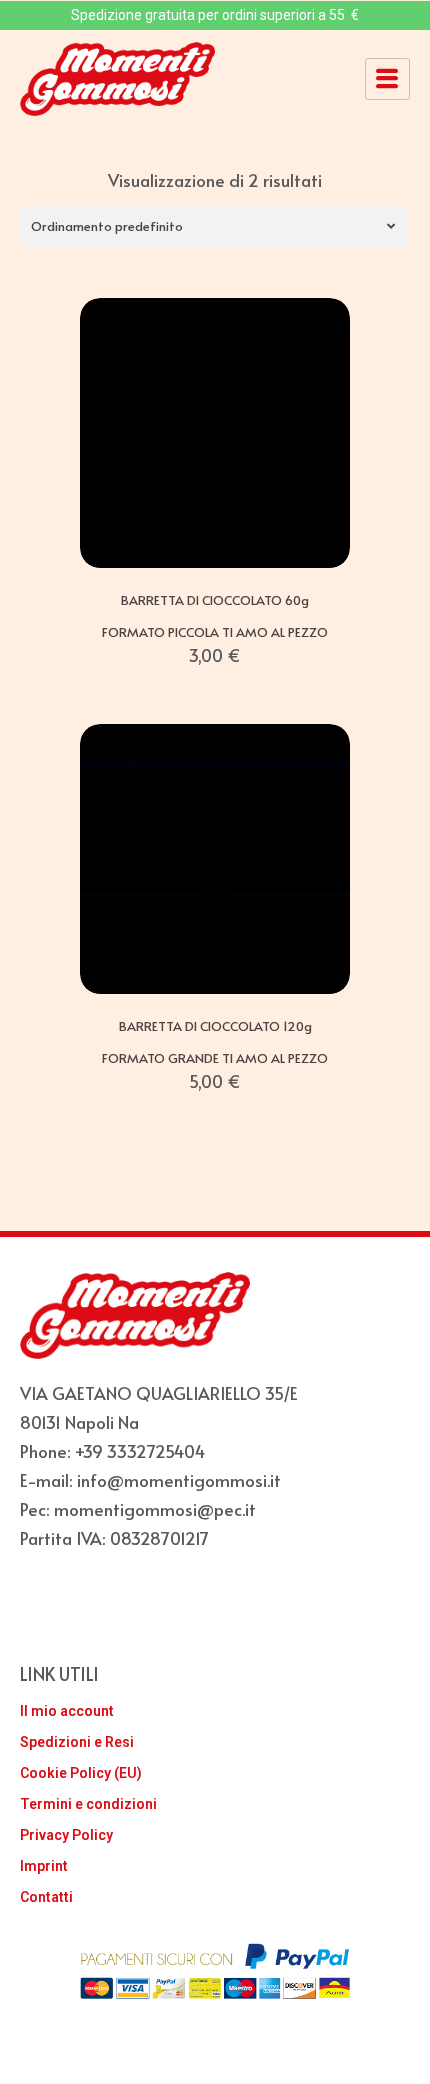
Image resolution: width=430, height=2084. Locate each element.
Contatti (46, 1897)
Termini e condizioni (88, 1804)
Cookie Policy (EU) (81, 1773)
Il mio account (67, 1711)
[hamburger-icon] (387, 79)
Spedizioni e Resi (77, 1742)
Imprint (44, 1866)
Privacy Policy (66, 1835)
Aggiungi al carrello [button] (215, 545)
